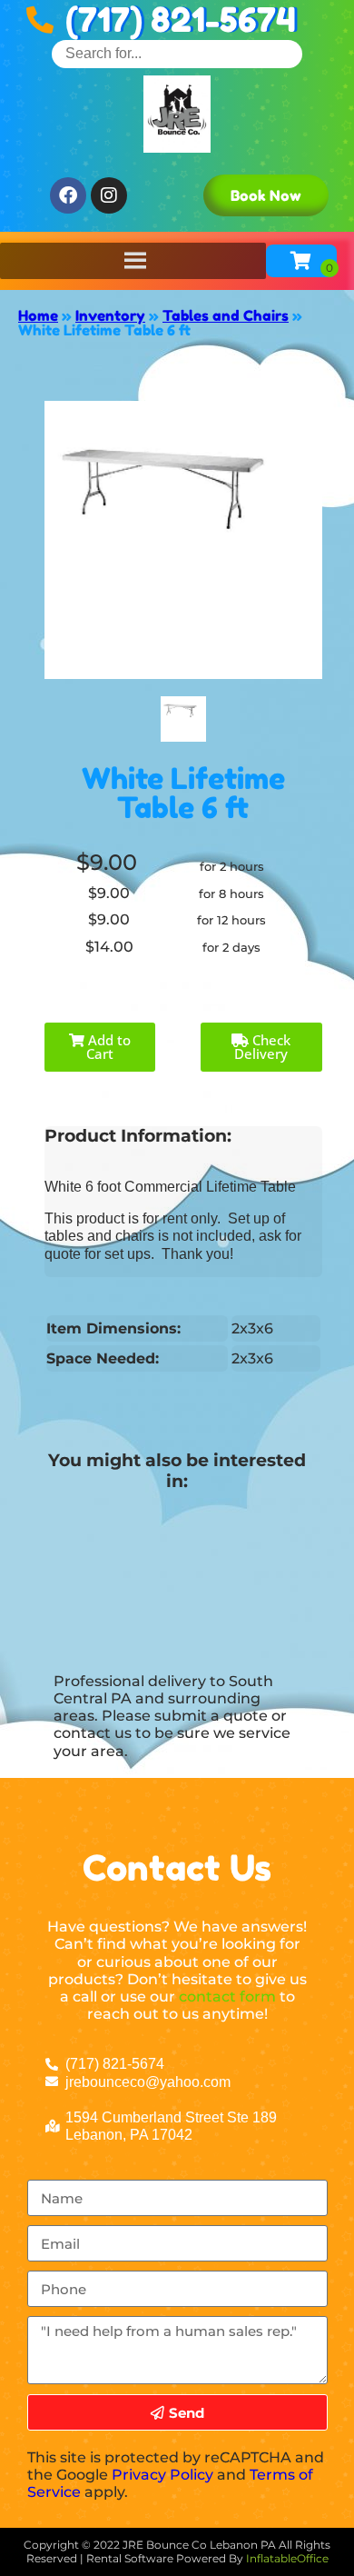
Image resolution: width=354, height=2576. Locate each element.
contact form (227, 1997)
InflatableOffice (287, 2558)
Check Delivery (262, 1047)
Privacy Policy (162, 2475)
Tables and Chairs (226, 315)
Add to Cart (108, 1047)
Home (38, 315)
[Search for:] (177, 53)
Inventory (110, 315)
